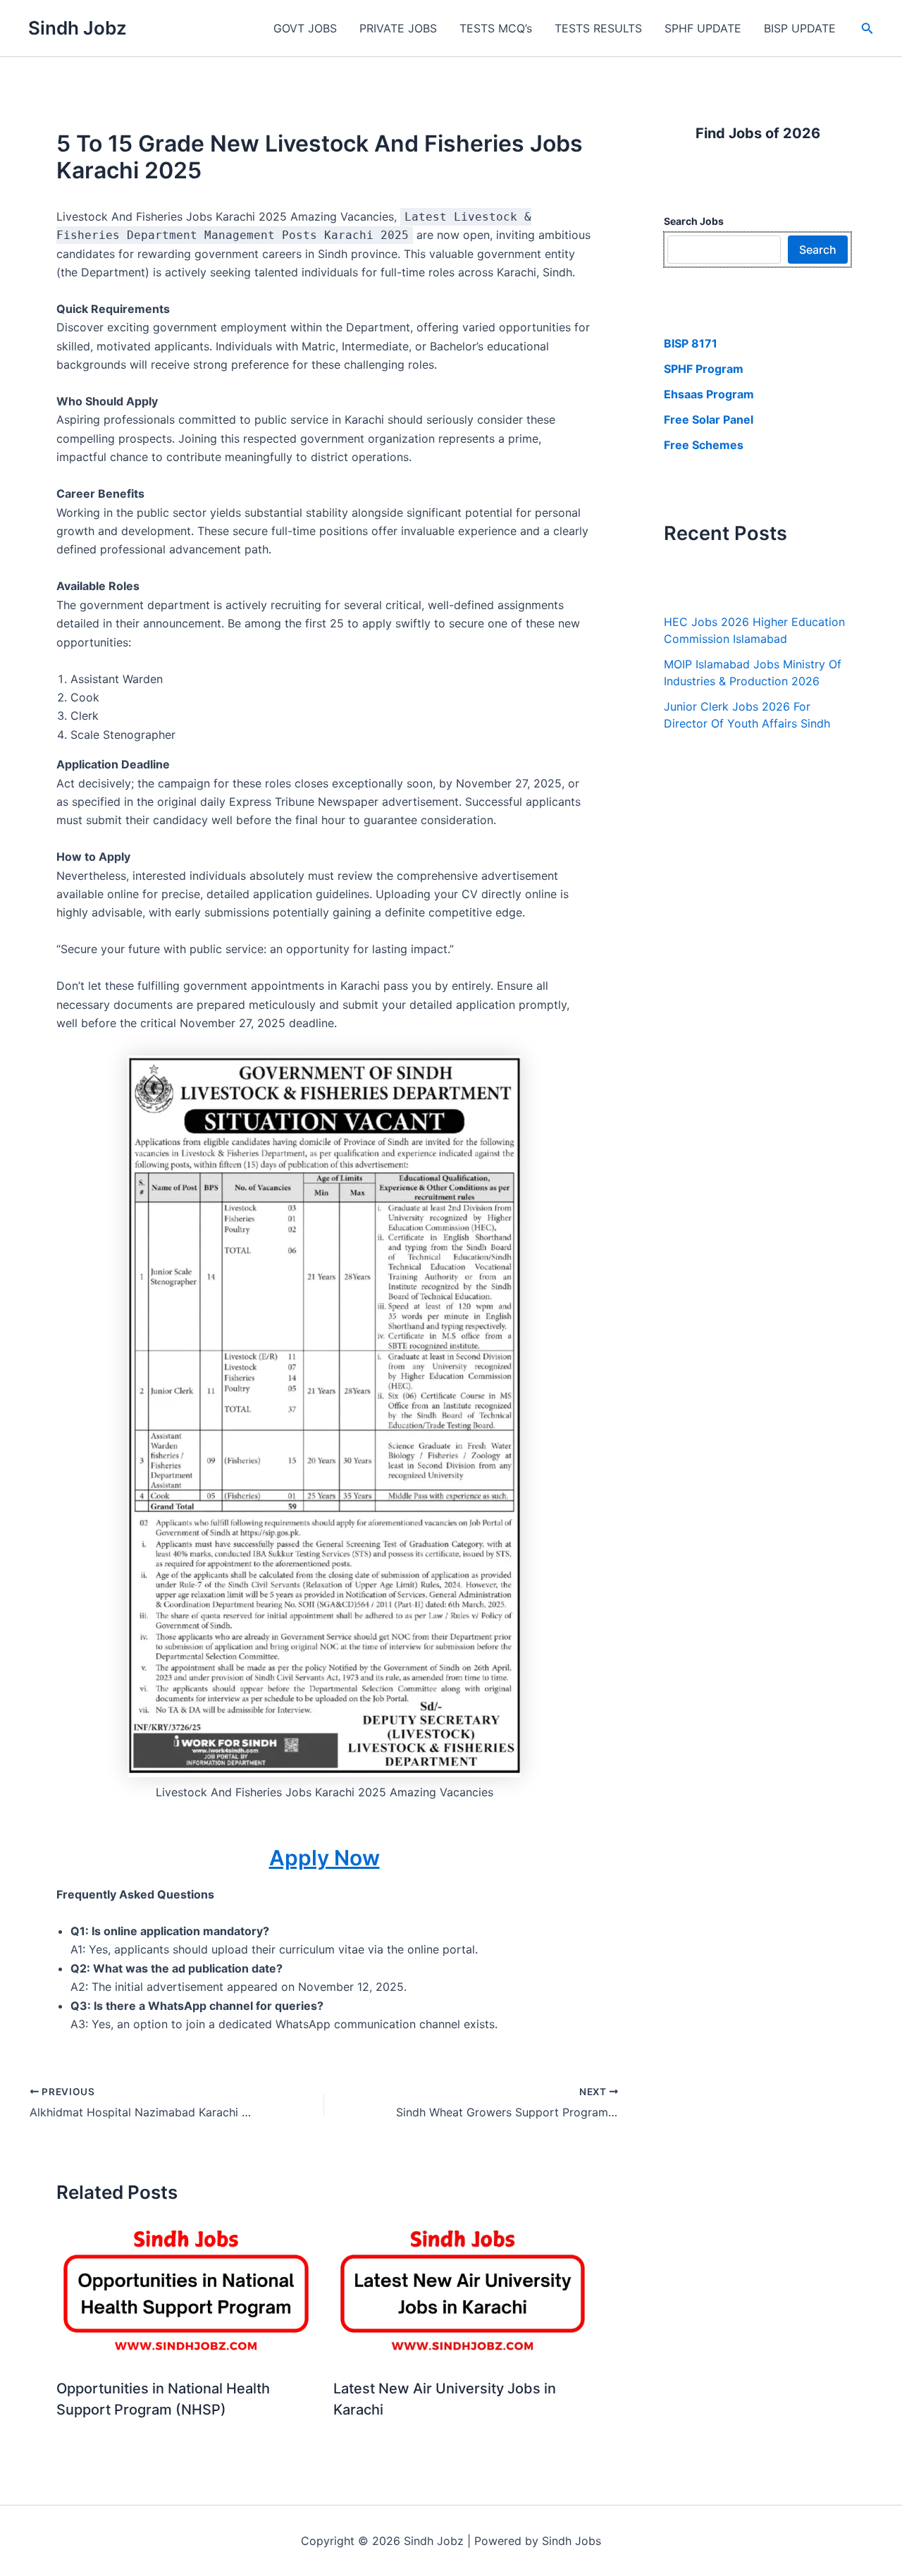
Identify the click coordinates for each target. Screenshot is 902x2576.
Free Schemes (704, 445)
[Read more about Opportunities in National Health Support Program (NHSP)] (186, 2293)
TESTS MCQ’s (496, 28)
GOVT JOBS (305, 28)
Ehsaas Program (709, 394)
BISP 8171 (691, 343)
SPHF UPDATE (703, 28)
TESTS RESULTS (598, 28)
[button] (867, 29)
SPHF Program (704, 369)
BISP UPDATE (800, 28)
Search (818, 250)
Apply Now (325, 1858)
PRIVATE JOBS (398, 28)
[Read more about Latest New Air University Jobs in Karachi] (463, 2293)
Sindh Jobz (78, 28)
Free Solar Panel (709, 419)
